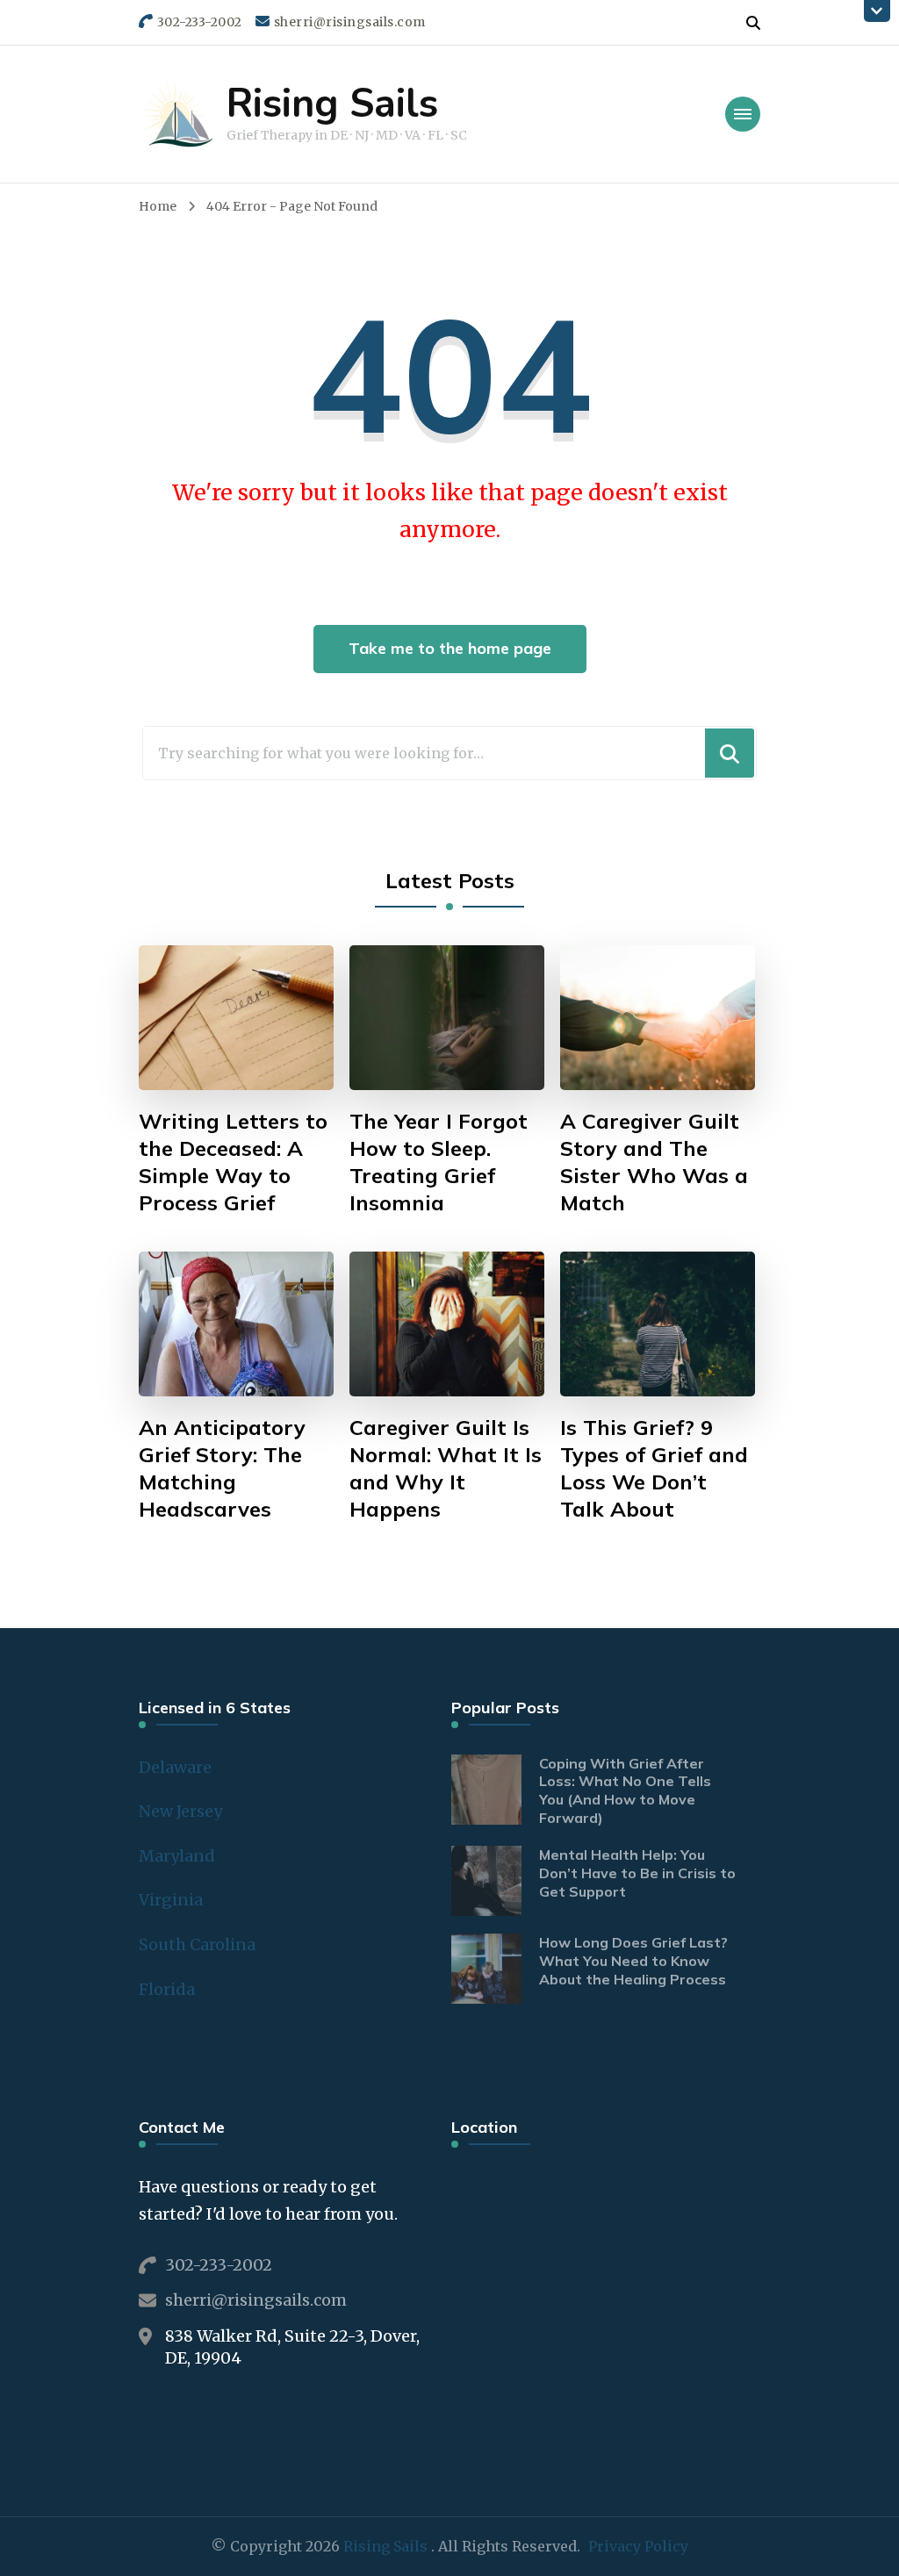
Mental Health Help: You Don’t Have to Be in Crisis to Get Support (637, 1873)
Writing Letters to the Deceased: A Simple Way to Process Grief (233, 1162)
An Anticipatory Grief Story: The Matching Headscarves (222, 1468)
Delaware (175, 1767)
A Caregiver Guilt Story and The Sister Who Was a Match (654, 1162)
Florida (167, 1989)
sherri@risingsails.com (256, 2300)
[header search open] (753, 23)
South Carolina (197, 1945)
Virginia (171, 1900)
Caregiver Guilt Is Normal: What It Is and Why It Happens (446, 1468)
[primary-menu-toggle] (743, 114)
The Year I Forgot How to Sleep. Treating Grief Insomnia (439, 1162)
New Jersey (180, 1811)
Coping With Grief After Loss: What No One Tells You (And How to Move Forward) (625, 1790)
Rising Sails (332, 104)
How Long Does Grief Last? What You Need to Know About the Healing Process (633, 1961)
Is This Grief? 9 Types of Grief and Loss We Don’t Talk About (654, 1468)
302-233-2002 (219, 2265)
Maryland (177, 1856)
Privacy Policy (638, 2546)
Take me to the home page (450, 648)
